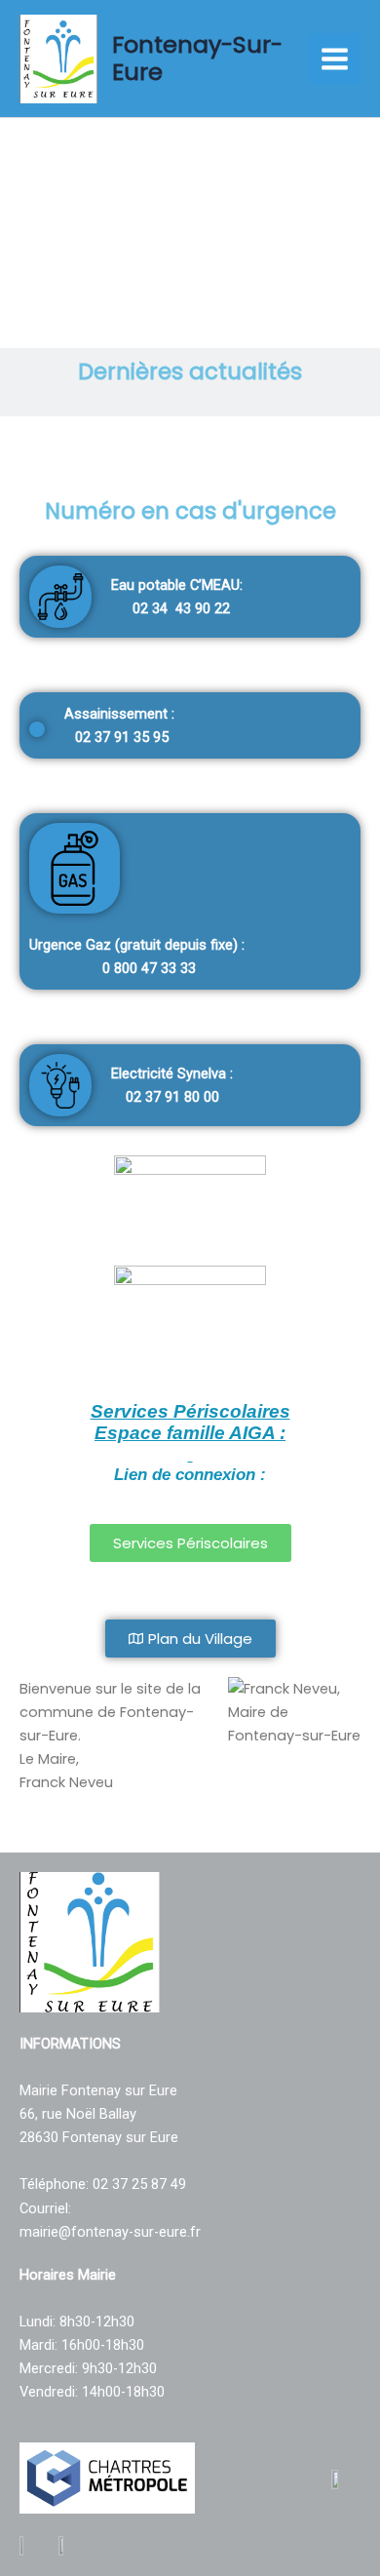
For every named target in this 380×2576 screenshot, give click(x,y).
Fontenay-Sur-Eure (197, 58)
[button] (22, 223)
